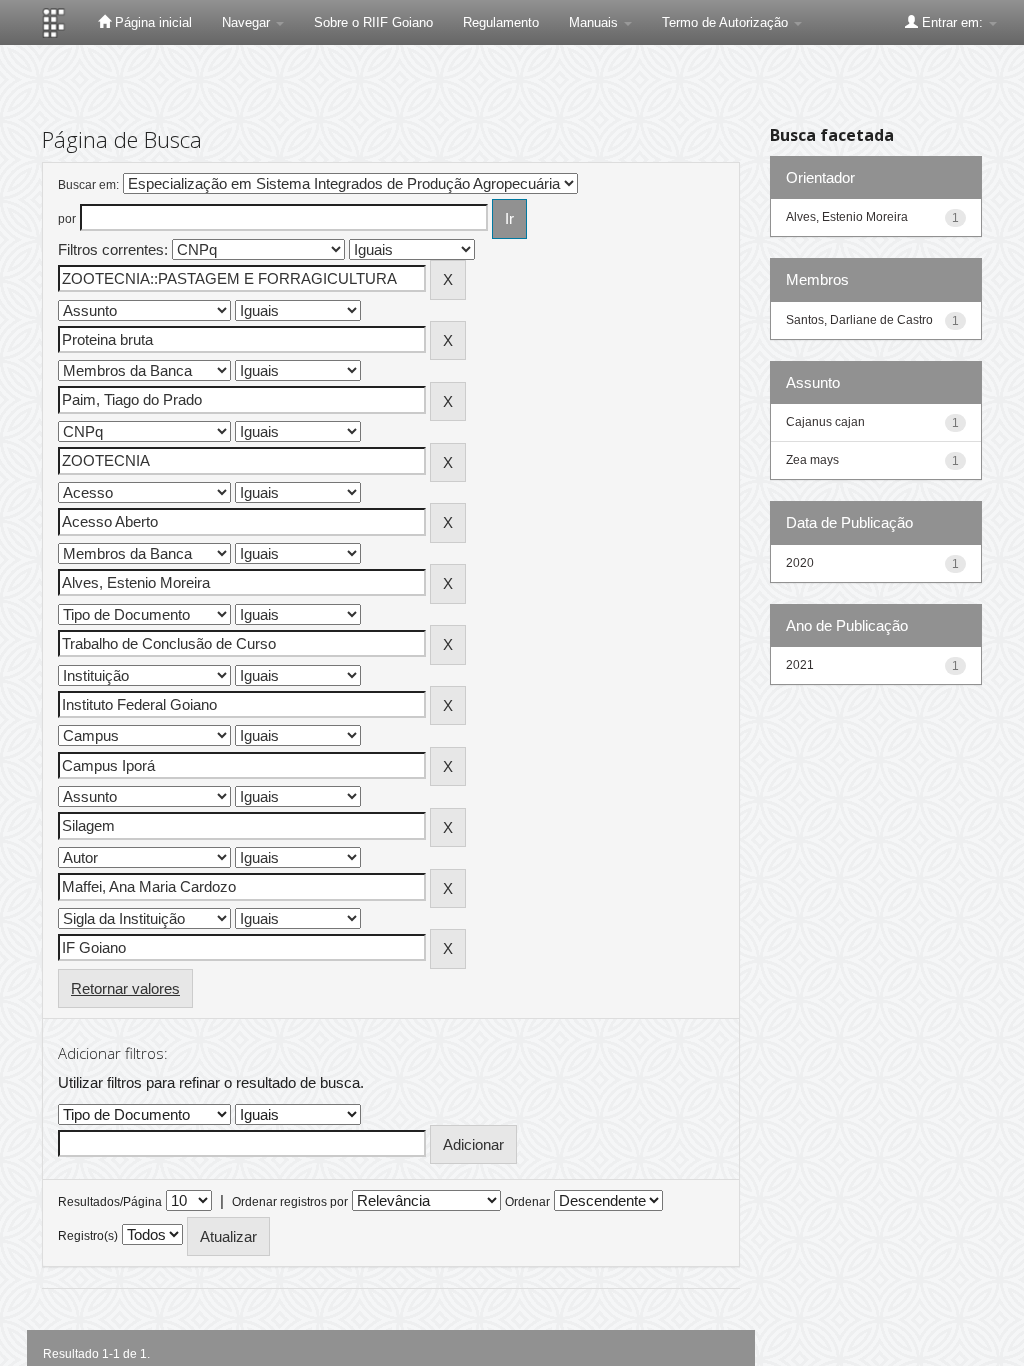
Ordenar (527, 1202)
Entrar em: (952, 22)
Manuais (595, 22)
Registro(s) (88, 1236)
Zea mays (812, 460)
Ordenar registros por (290, 1202)
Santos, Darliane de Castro (859, 320)
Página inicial (151, 22)
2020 (800, 563)
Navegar (248, 22)
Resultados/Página (110, 1202)
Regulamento (501, 22)
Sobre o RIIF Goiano (373, 22)
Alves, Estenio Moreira (847, 217)
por (67, 219)
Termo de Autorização (727, 22)
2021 (800, 665)
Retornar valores (125, 988)
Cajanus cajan (825, 422)
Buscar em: (88, 185)
